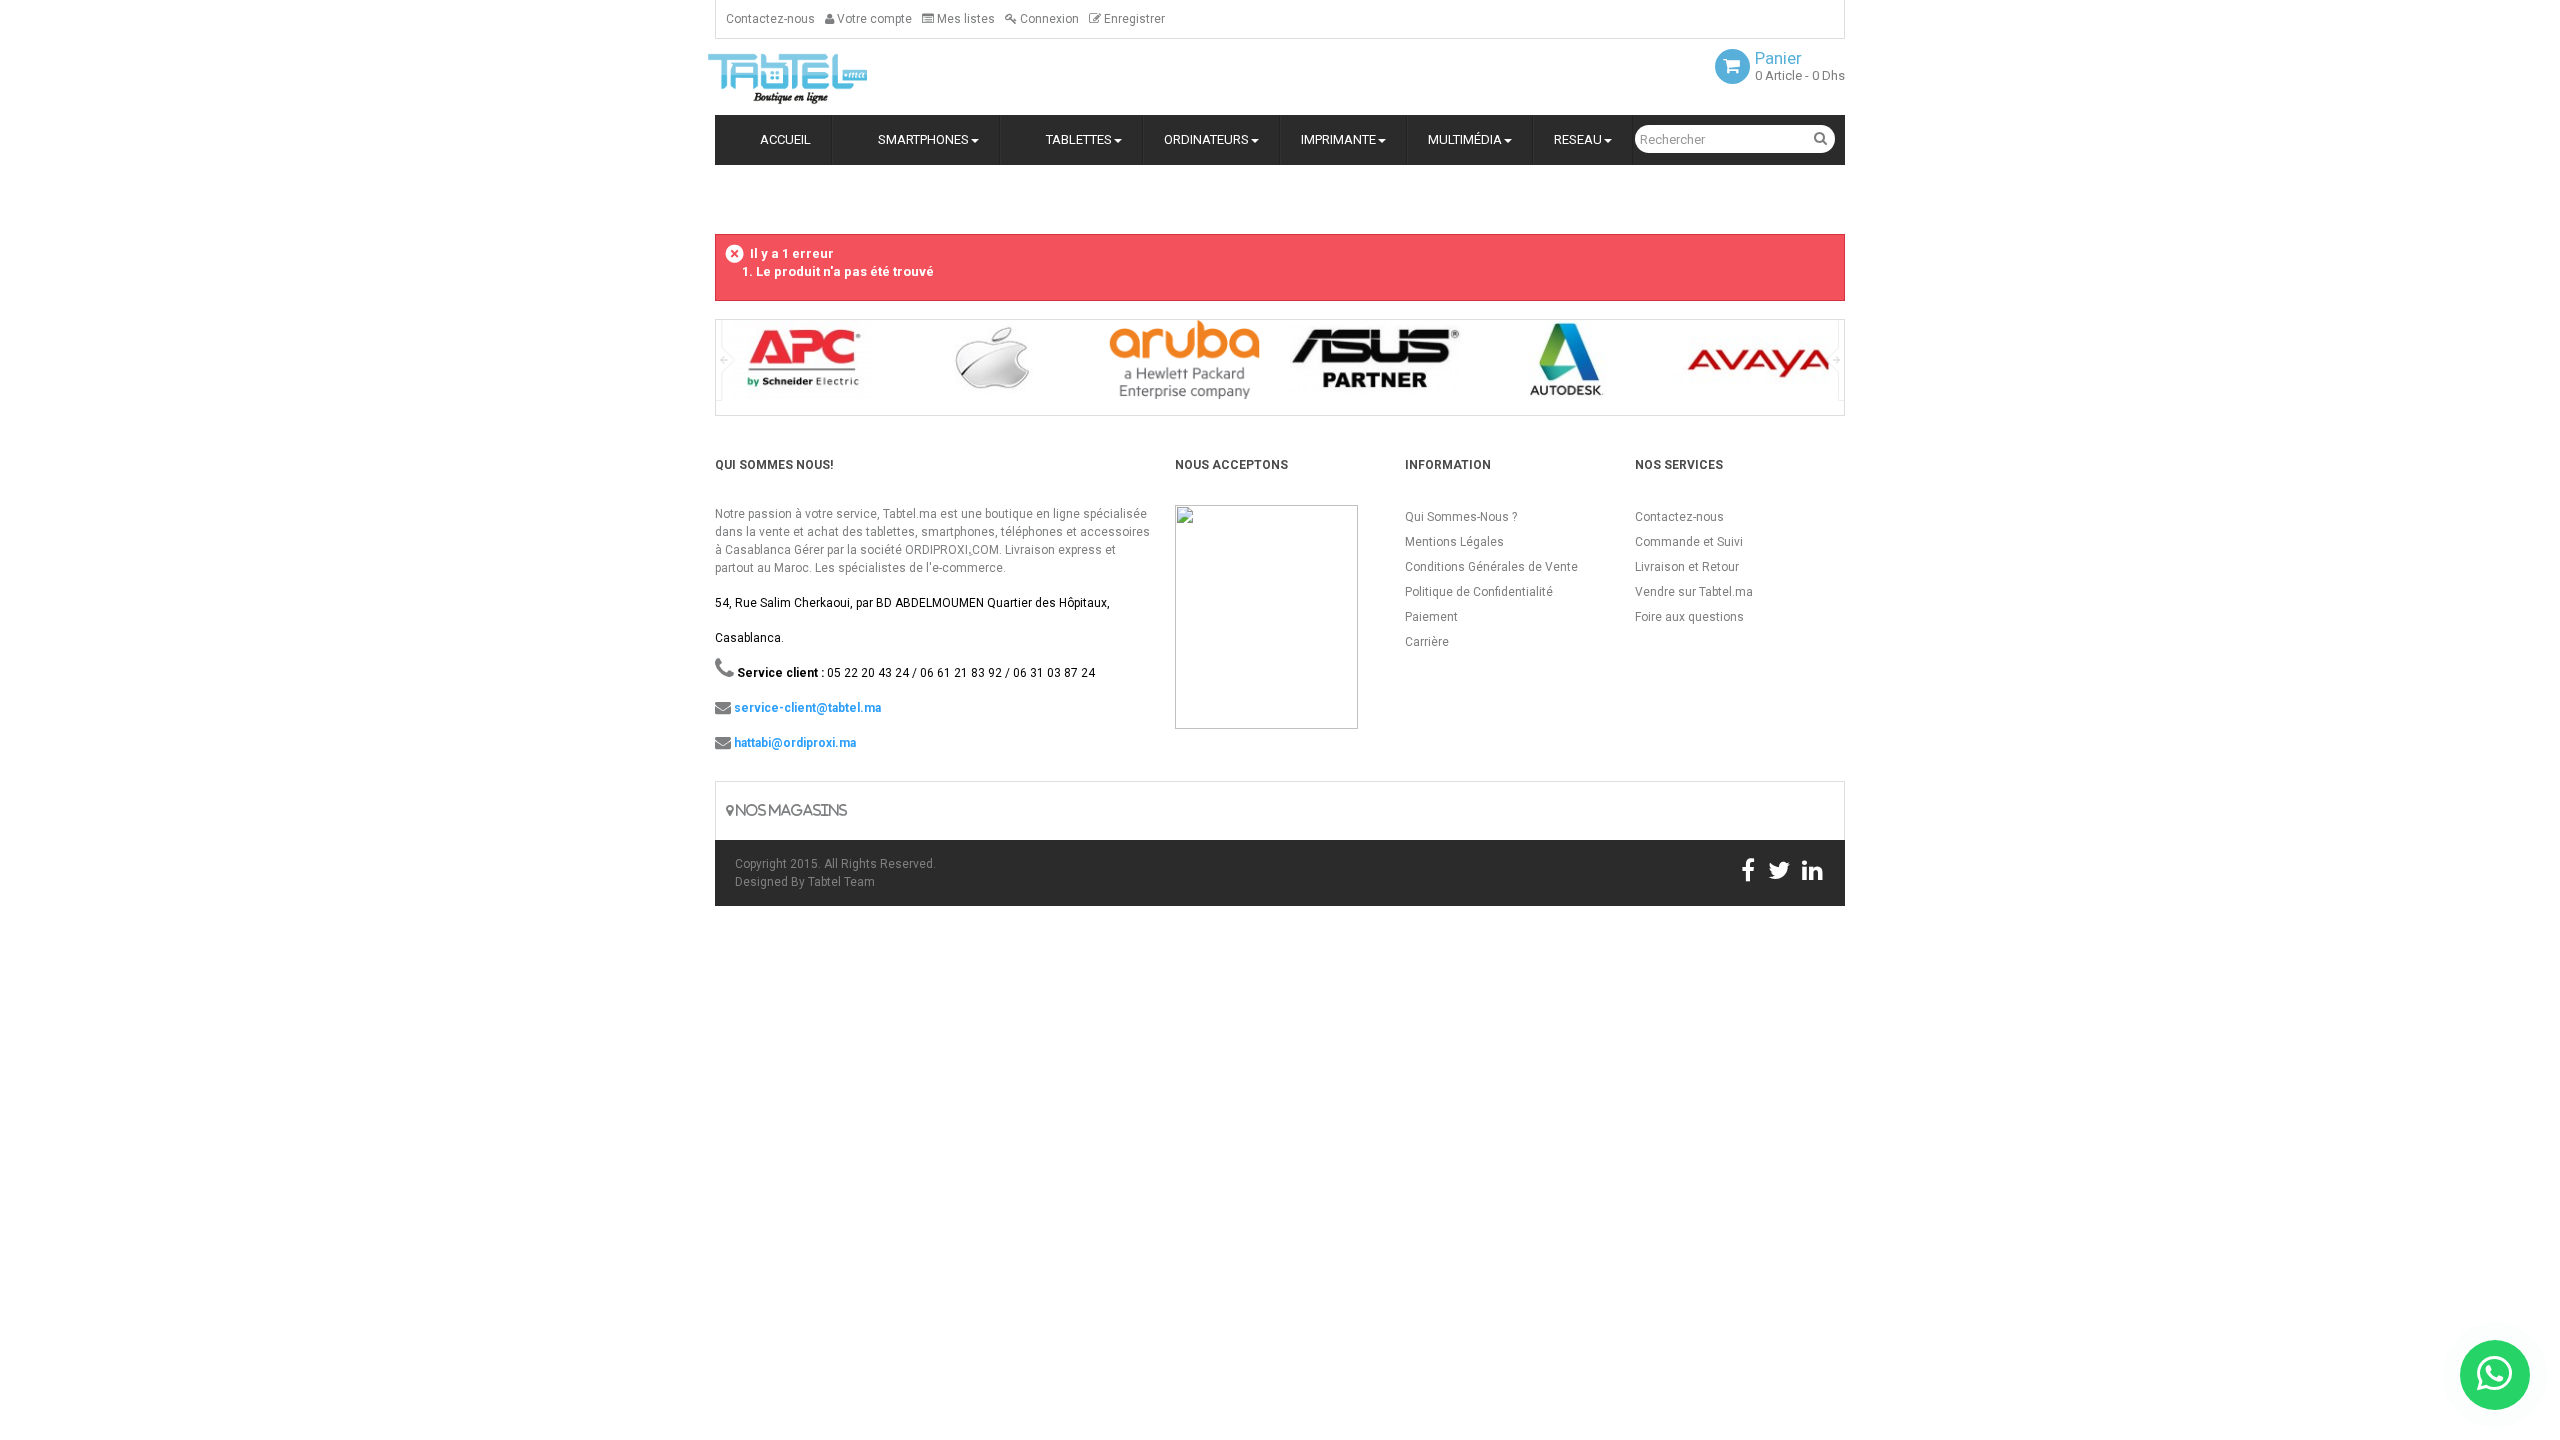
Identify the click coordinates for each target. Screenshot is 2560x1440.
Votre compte (873, 19)
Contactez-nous (770, 19)
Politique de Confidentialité (1479, 592)
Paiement (1431, 617)
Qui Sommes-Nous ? (1461, 517)
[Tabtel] (815, 77)
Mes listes (964, 19)
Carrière (1427, 642)
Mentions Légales (1454, 542)
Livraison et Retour (1687, 567)
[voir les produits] (801, 366)
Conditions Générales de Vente (1491, 567)
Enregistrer (1133, 19)
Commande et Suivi (1689, 542)
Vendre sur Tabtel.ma (1694, 592)
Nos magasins (790, 810)
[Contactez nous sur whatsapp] (2495, 1375)
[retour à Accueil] (723, 197)
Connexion (1048, 19)
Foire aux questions (1689, 617)
